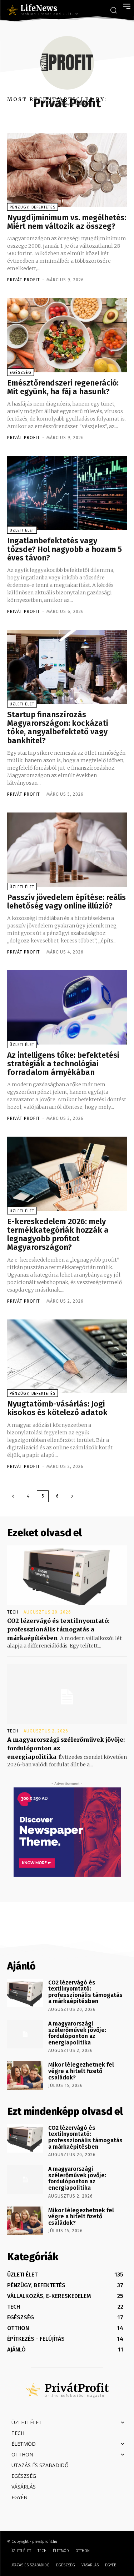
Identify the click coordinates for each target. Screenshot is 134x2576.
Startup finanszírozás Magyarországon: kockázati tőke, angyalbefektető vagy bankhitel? (58, 728)
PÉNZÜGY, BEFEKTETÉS (33, 207)
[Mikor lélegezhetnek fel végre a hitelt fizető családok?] (25, 2075)
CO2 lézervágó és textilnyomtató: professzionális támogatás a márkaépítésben (58, 1629)
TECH (13, 1612)
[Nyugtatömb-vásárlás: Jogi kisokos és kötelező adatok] (67, 1357)
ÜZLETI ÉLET (22, 530)
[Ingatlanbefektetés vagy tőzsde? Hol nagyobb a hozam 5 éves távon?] (67, 493)
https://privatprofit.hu (67, 104)
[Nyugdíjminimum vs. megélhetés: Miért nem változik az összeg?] (67, 170)
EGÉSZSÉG (21, 373)
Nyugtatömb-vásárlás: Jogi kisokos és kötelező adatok (57, 1408)
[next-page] (72, 1496)
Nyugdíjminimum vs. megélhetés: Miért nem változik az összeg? (67, 222)
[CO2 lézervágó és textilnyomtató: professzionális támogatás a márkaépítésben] (67, 1575)
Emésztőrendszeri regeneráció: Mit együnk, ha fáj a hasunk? (63, 387)
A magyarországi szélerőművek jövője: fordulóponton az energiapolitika (77, 2033)
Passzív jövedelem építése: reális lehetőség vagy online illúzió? (66, 902)
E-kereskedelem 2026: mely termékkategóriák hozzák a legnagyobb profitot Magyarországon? (58, 1234)
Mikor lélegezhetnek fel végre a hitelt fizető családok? (81, 2071)
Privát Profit (24, 280)
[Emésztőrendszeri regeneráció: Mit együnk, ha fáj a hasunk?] (67, 335)
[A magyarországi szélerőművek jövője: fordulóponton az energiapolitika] (67, 1694)
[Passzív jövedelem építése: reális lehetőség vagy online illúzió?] (67, 850)
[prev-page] (13, 1496)
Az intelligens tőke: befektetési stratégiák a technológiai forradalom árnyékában (63, 1064)
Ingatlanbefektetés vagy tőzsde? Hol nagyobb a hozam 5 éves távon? (64, 549)
